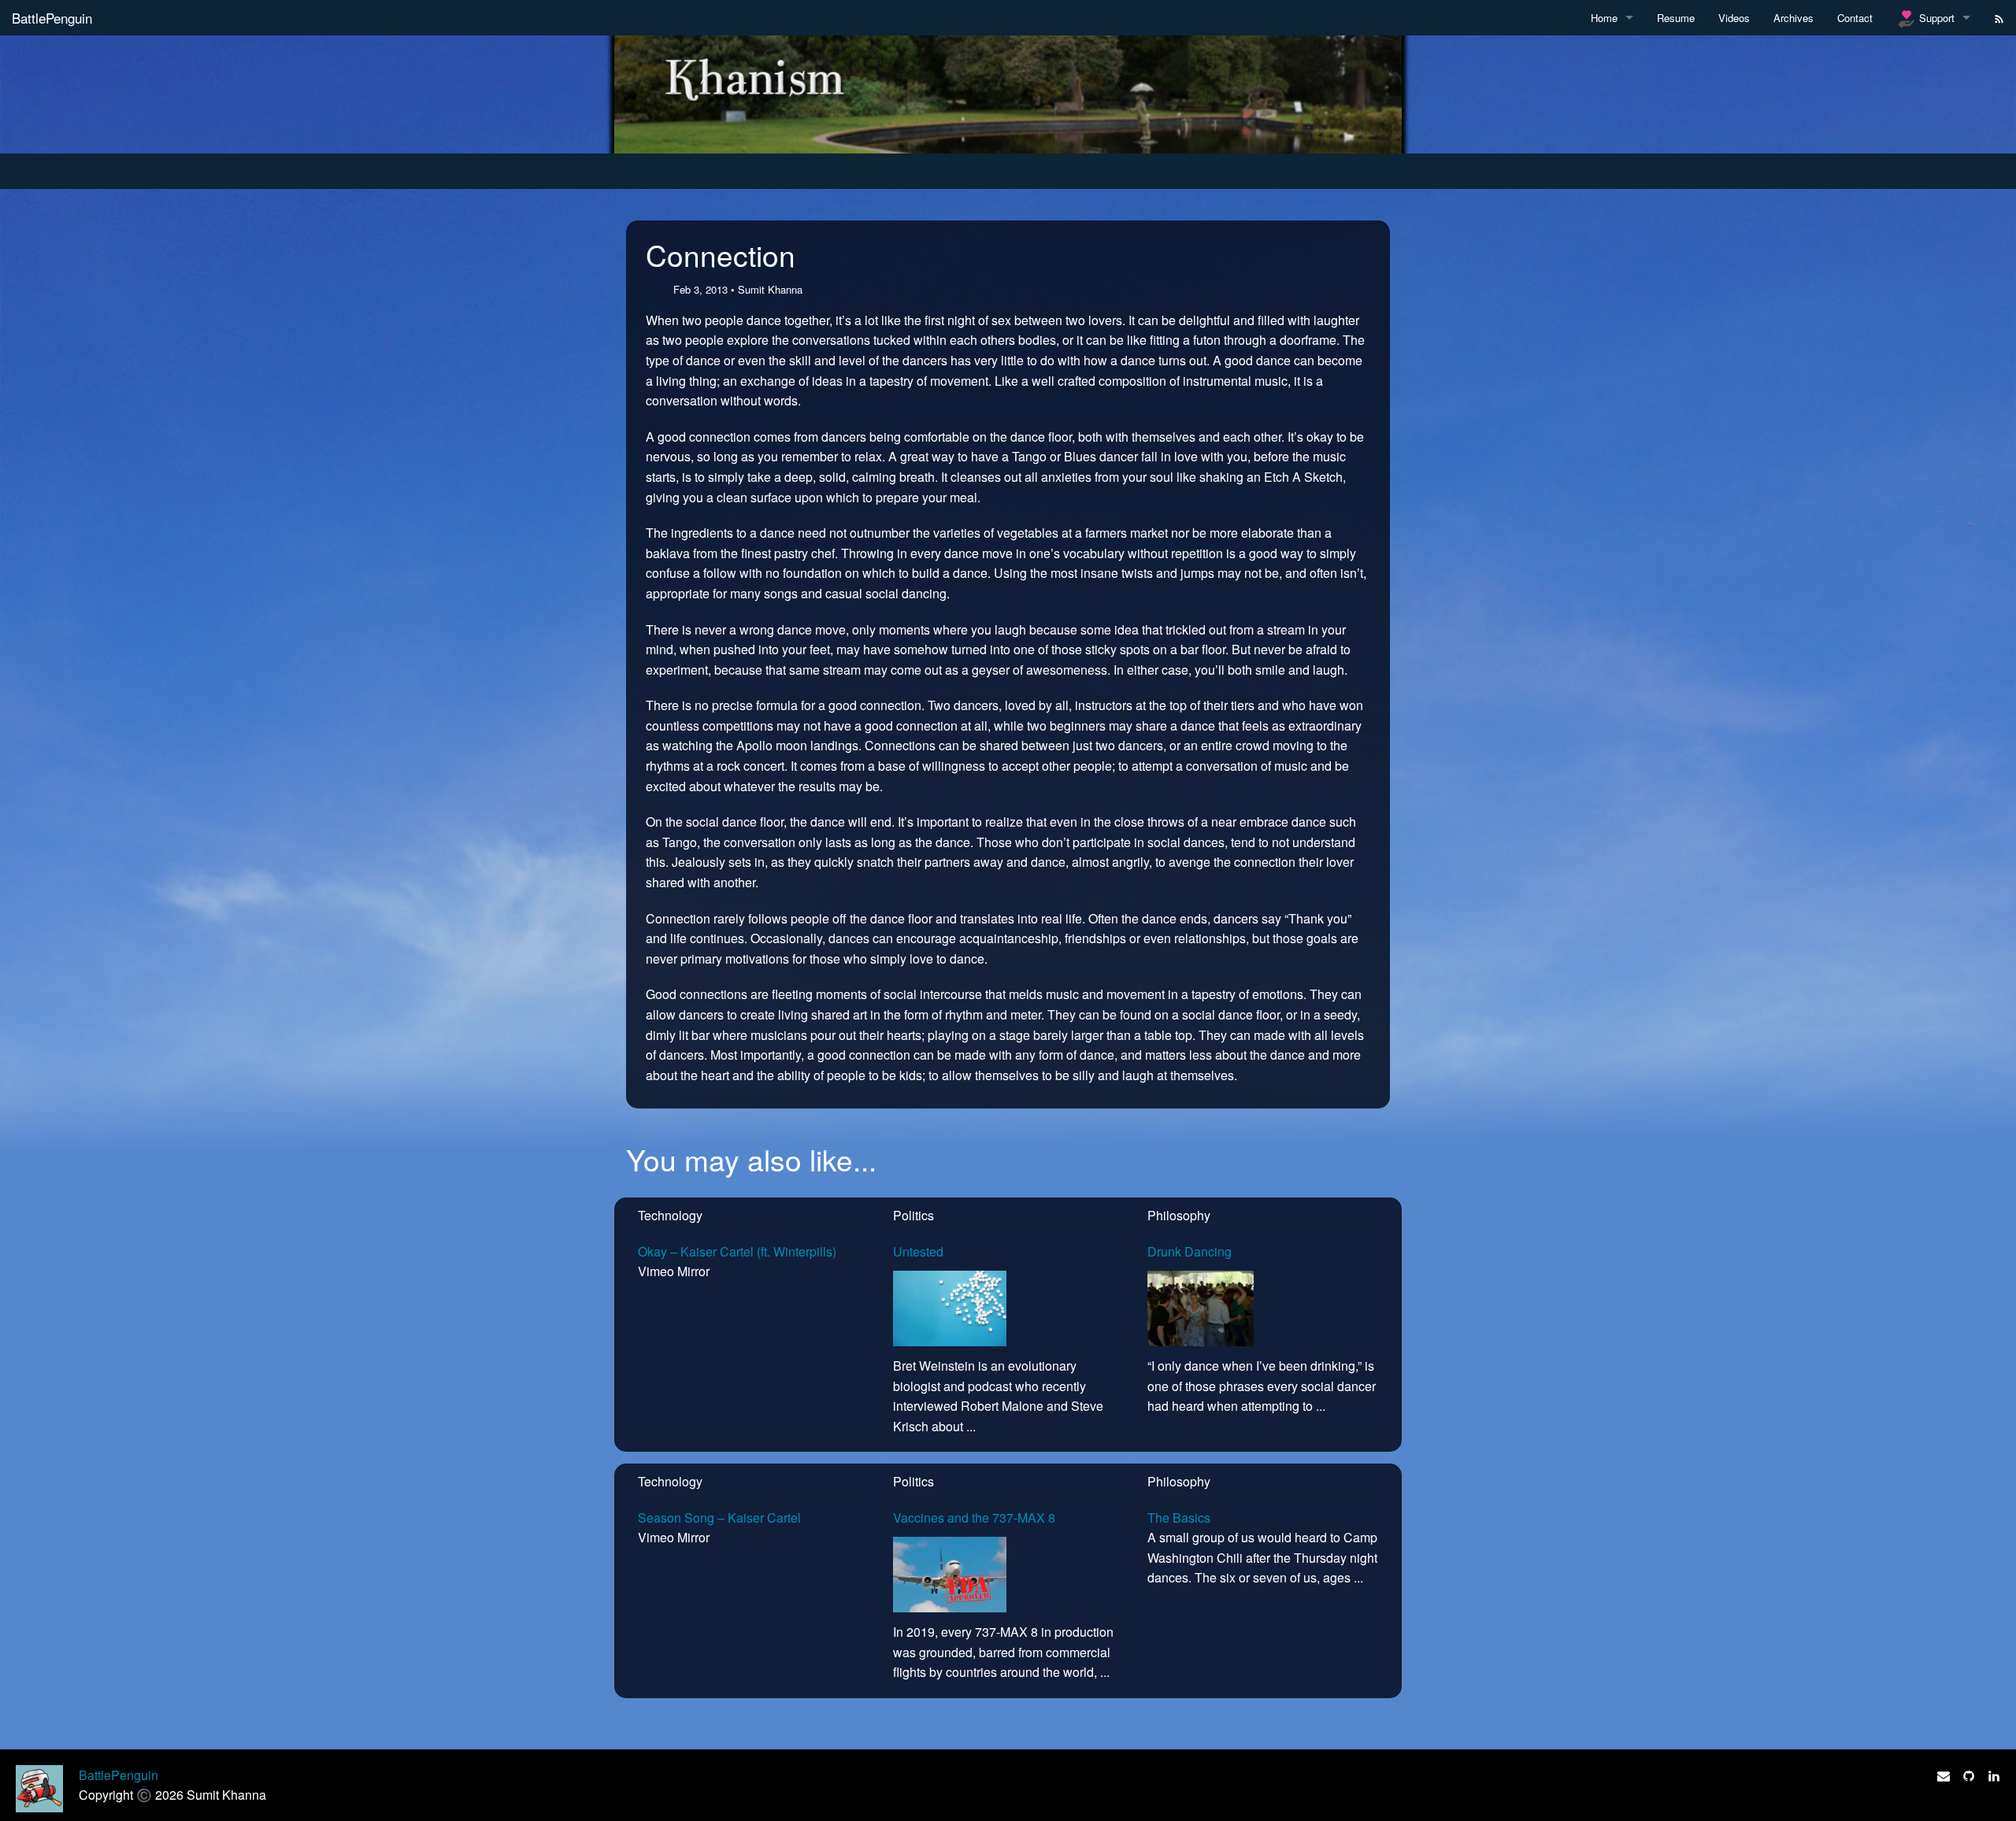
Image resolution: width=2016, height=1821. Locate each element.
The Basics (1179, 1517)
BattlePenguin (52, 18)
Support (1935, 18)
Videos (1734, 18)
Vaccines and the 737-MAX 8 (974, 1517)
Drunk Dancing (1190, 1251)
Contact (1855, 18)
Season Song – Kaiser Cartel (719, 1517)
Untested (918, 1251)
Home (1604, 18)
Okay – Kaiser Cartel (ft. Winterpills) (737, 1251)
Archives (1794, 18)
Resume (1676, 18)
